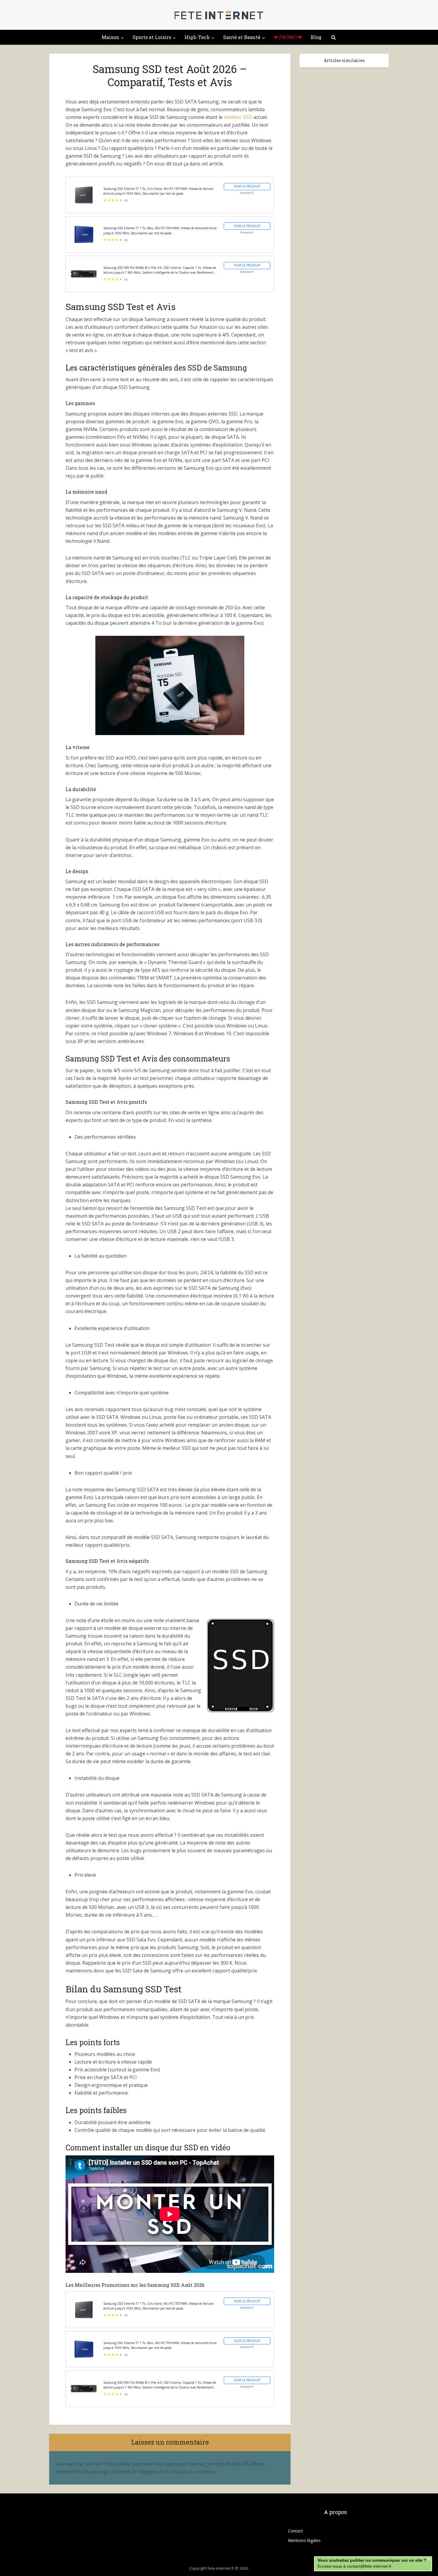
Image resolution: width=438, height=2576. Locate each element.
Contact (295, 2531)
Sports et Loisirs (152, 37)
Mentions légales (304, 2540)
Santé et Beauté (242, 37)
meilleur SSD (238, 117)
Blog (316, 37)
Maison (110, 37)
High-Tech (197, 37)
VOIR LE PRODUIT (247, 186)
